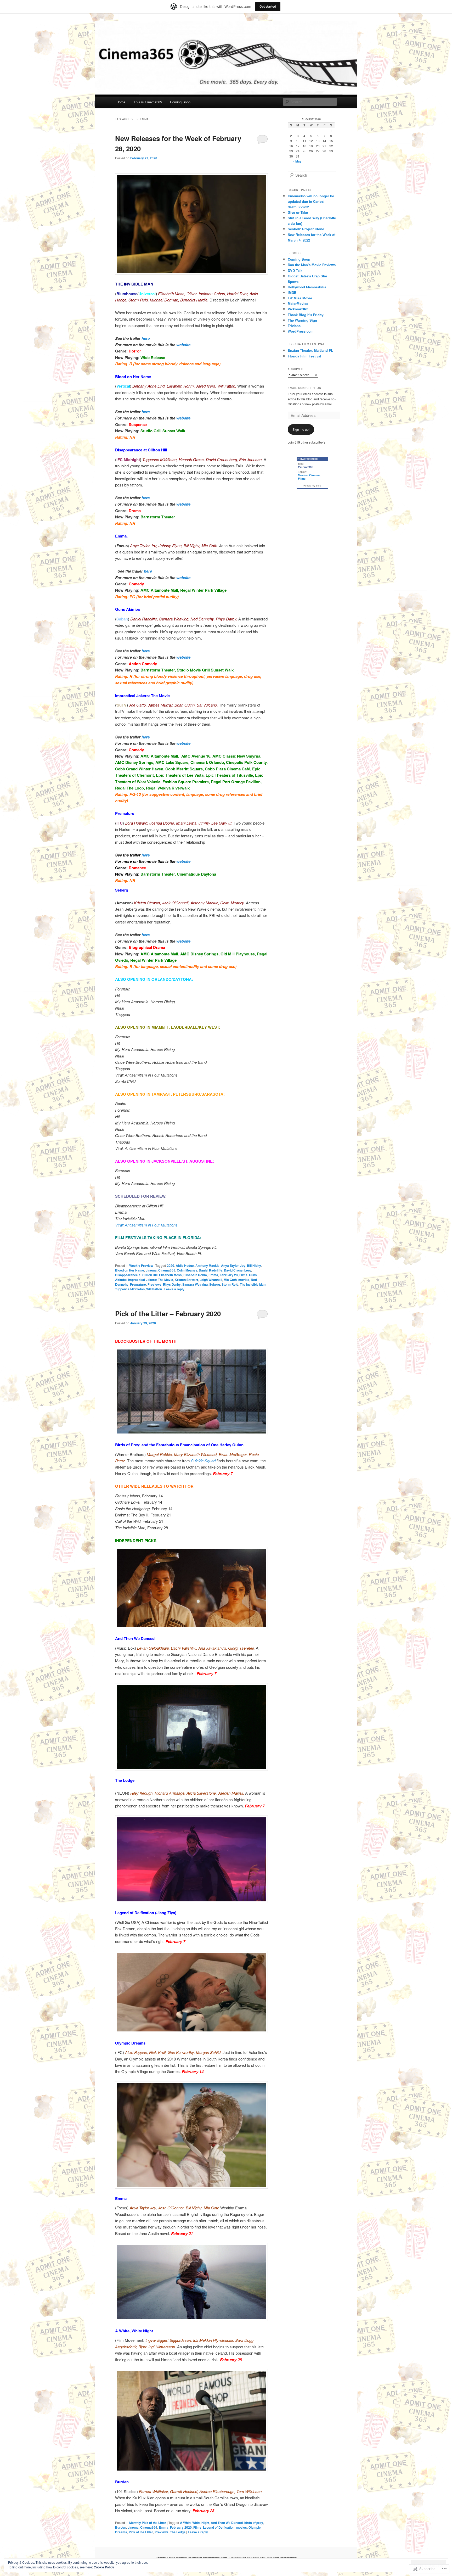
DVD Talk (295, 270)
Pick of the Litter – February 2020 (168, 1314)
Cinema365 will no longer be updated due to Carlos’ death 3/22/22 (311, 201)
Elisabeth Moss (170, 1275)
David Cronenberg (238, 1270)
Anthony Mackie (207, 1265)
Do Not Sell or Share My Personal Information (263, 2558)
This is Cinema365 (148, 102)
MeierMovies (298, 303)
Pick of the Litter (141, 2532)
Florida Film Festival (304, 356)
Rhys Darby (172, 1284)
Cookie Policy (104, 2567)
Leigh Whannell (211, 1280)
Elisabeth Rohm (195, 1275)
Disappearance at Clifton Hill (136, 1275)
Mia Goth (230, 1280)
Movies (303, 475)
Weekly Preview (141, 1265)
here (146, 338)
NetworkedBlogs (308, 459)
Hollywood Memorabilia (307, 287)
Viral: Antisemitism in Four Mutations (146, 1225)
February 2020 (181, 2527)
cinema (151, 1270)
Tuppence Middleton (130, 1289)
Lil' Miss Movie (300, 298)
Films (243, 1275)
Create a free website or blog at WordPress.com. (192, 2558)
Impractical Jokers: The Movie (151, 1280)
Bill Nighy (254, 1265)
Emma (213, 1275)
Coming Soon (180, 102)
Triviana (294, 326)
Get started (268, 6)
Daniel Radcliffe (211, 1270)
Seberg (215, 1284)
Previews (154, 1284)
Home (121, 102)
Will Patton (154, 1289)
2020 (171, 1265)
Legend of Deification (219, 2527)
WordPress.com (301, 331)
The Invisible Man (253, 1284)
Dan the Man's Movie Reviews (312, 265)
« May (297, 161)
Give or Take (298, 212)
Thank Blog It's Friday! (306, 315)
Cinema (314, 475)
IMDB (292, 292)
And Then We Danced (227, 2523)
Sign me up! (301, 429)
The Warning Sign (302, 320)
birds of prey (254, 2523)
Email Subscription (304, 388)
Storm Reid (230, 1284)
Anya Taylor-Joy (233, 1265)
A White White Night (195, 2523)
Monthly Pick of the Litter (148, 2523)
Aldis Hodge (185, 1265)
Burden (121, 2527)
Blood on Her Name (130, 1270)
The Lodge (178, 2532)
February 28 (229, 1275)
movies (244, 1280)
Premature (138, 1284)
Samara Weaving (195, 1284)
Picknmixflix (298, 309)
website (183, 345)
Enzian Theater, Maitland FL (310, 350)
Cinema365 (167, 1270)
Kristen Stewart (186, 1280)
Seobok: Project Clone (306, 229)
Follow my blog (312, 486)
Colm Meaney (187, 1270)
